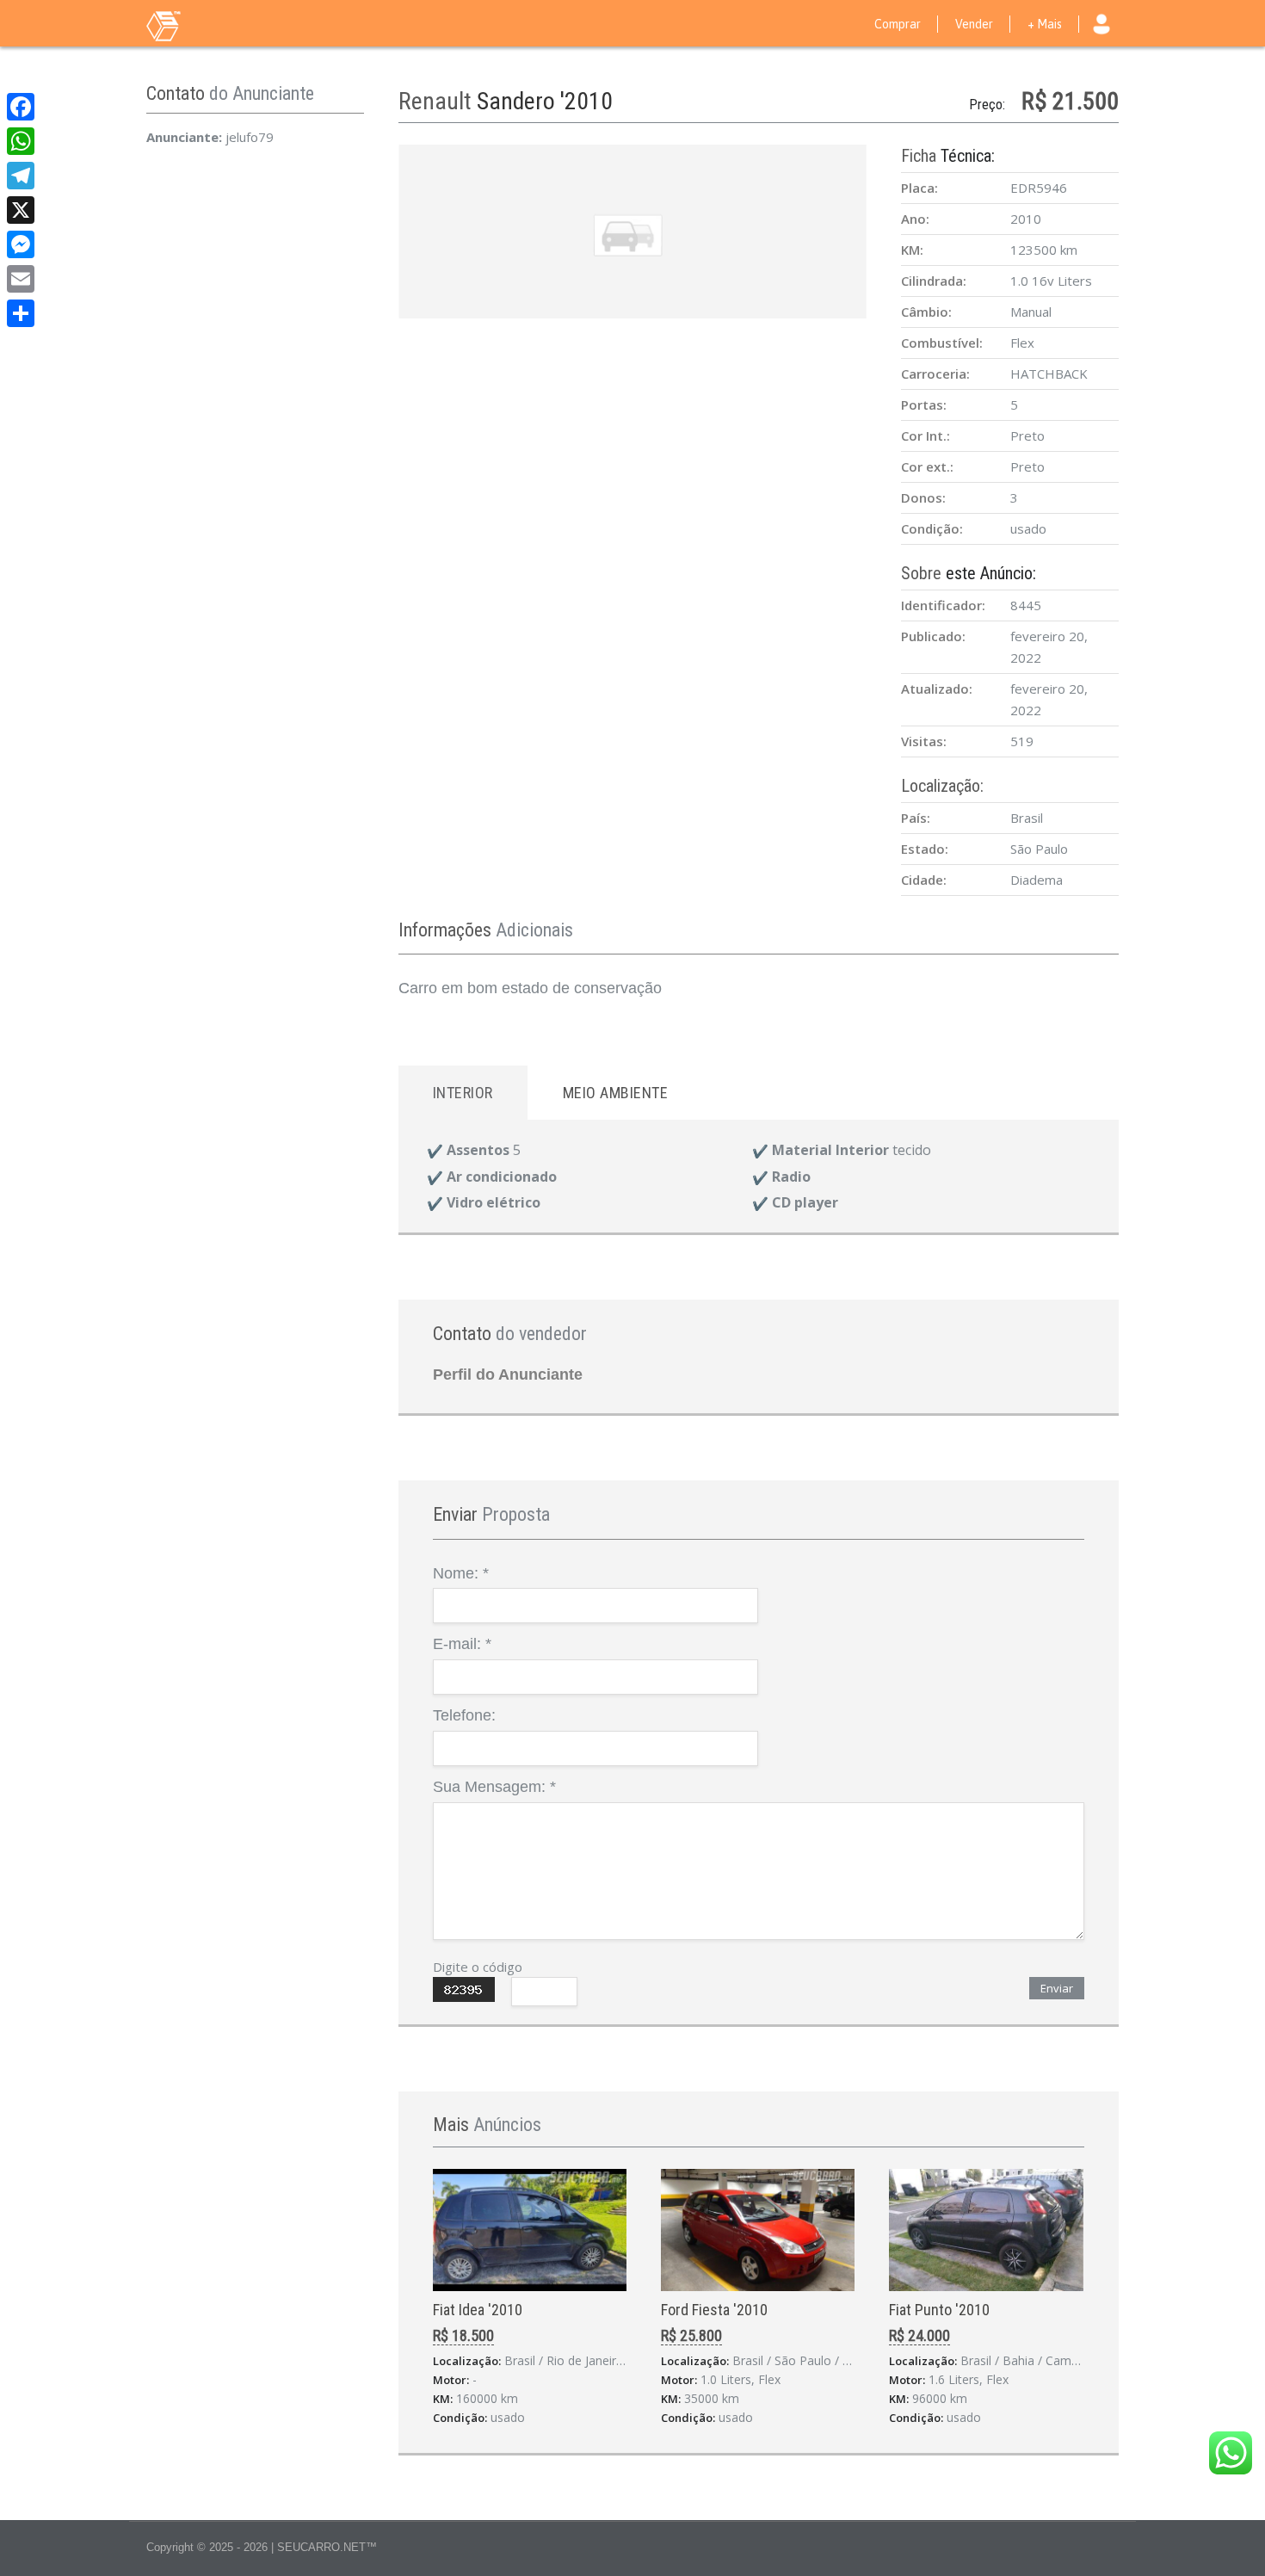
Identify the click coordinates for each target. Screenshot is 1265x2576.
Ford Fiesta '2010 (714, 2310)
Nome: (461, 1573)
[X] (21, 210)
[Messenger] (21, 244)
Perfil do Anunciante (508, 1374)
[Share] (21, 313)
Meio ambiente (616, 1093)
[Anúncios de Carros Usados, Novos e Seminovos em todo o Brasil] (198, 25)
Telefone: (464, 1715)
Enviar (1057, 1988)
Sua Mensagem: (494, 1787)
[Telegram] (21, 176)
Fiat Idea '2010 (478, 2310)
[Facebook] (21, 107)
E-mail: (462, 1644)
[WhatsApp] (21, 141)
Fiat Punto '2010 (939, 2310)
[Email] (21, 279)
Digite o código (478, 1967)
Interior (463, 1093)
